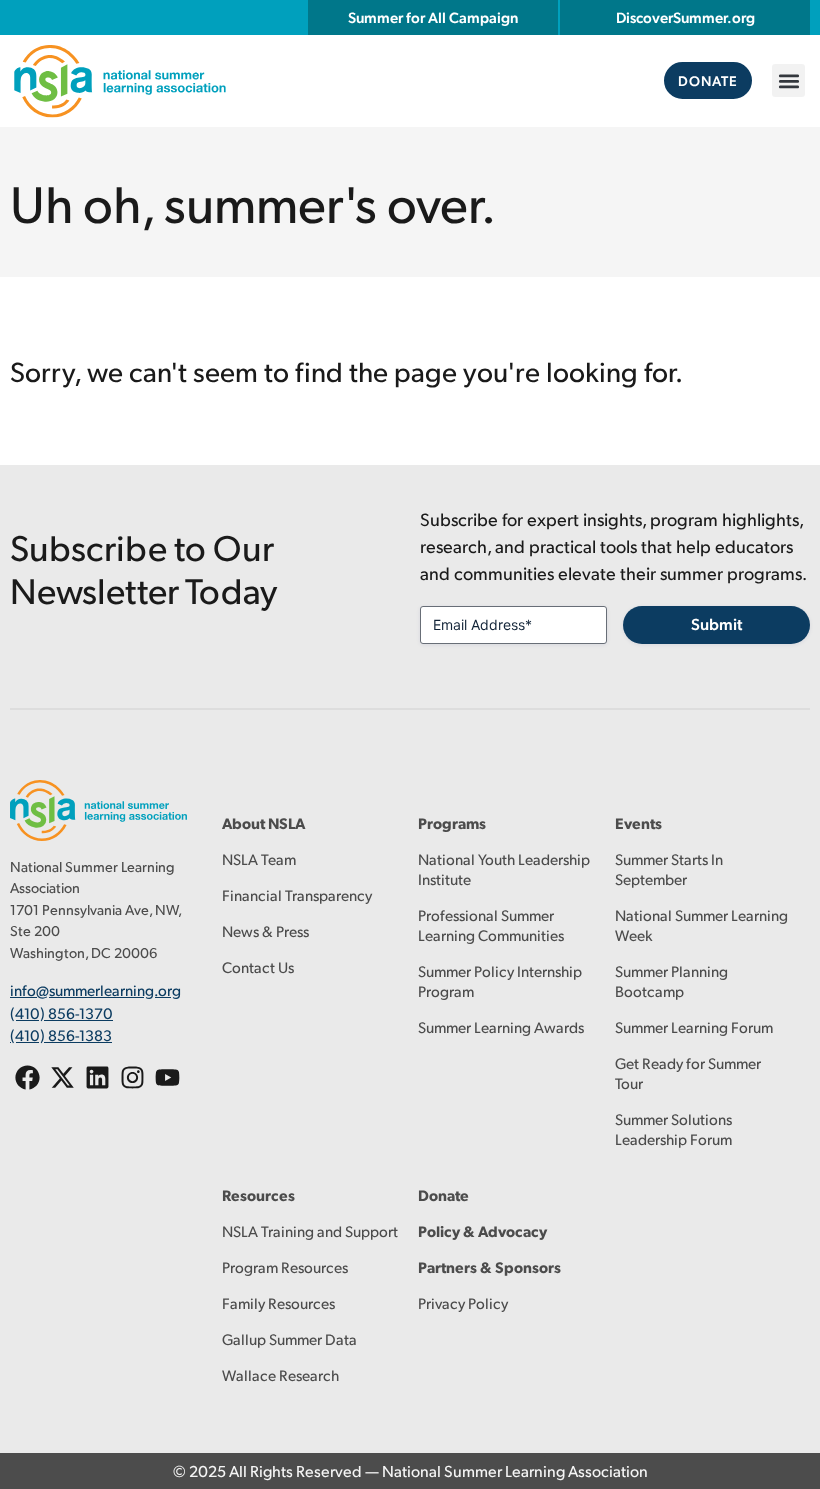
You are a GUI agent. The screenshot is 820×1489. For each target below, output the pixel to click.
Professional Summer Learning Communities (491, 924)
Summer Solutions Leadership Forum (673, 1128)
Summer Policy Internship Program (500, 980)
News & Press (265, 930)
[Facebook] (27, 1077)
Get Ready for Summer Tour (688, 1072)
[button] (788, 80)
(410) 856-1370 (61, 1012)
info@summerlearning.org (95, 989)
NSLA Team (259, 858)
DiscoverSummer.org (685, 17)
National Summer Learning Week (701, 924)
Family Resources (278, 1302)
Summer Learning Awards (501, 1026)
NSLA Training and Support (310, 1230)
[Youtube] (167, 1077)
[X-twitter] (62, 1077)
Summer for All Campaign (433, 17)
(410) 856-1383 (61, 1034)
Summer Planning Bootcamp (671, 980)
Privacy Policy (463, 1302)
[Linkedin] (97, 1077)
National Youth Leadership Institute (504, 868)
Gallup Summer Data (289, 1338)
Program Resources (285, 1266)
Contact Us (258, 966)
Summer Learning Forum (694, 1026)
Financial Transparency (297, 894)
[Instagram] (132, 1077)
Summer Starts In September (669, 868)
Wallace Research (280, 1374)
